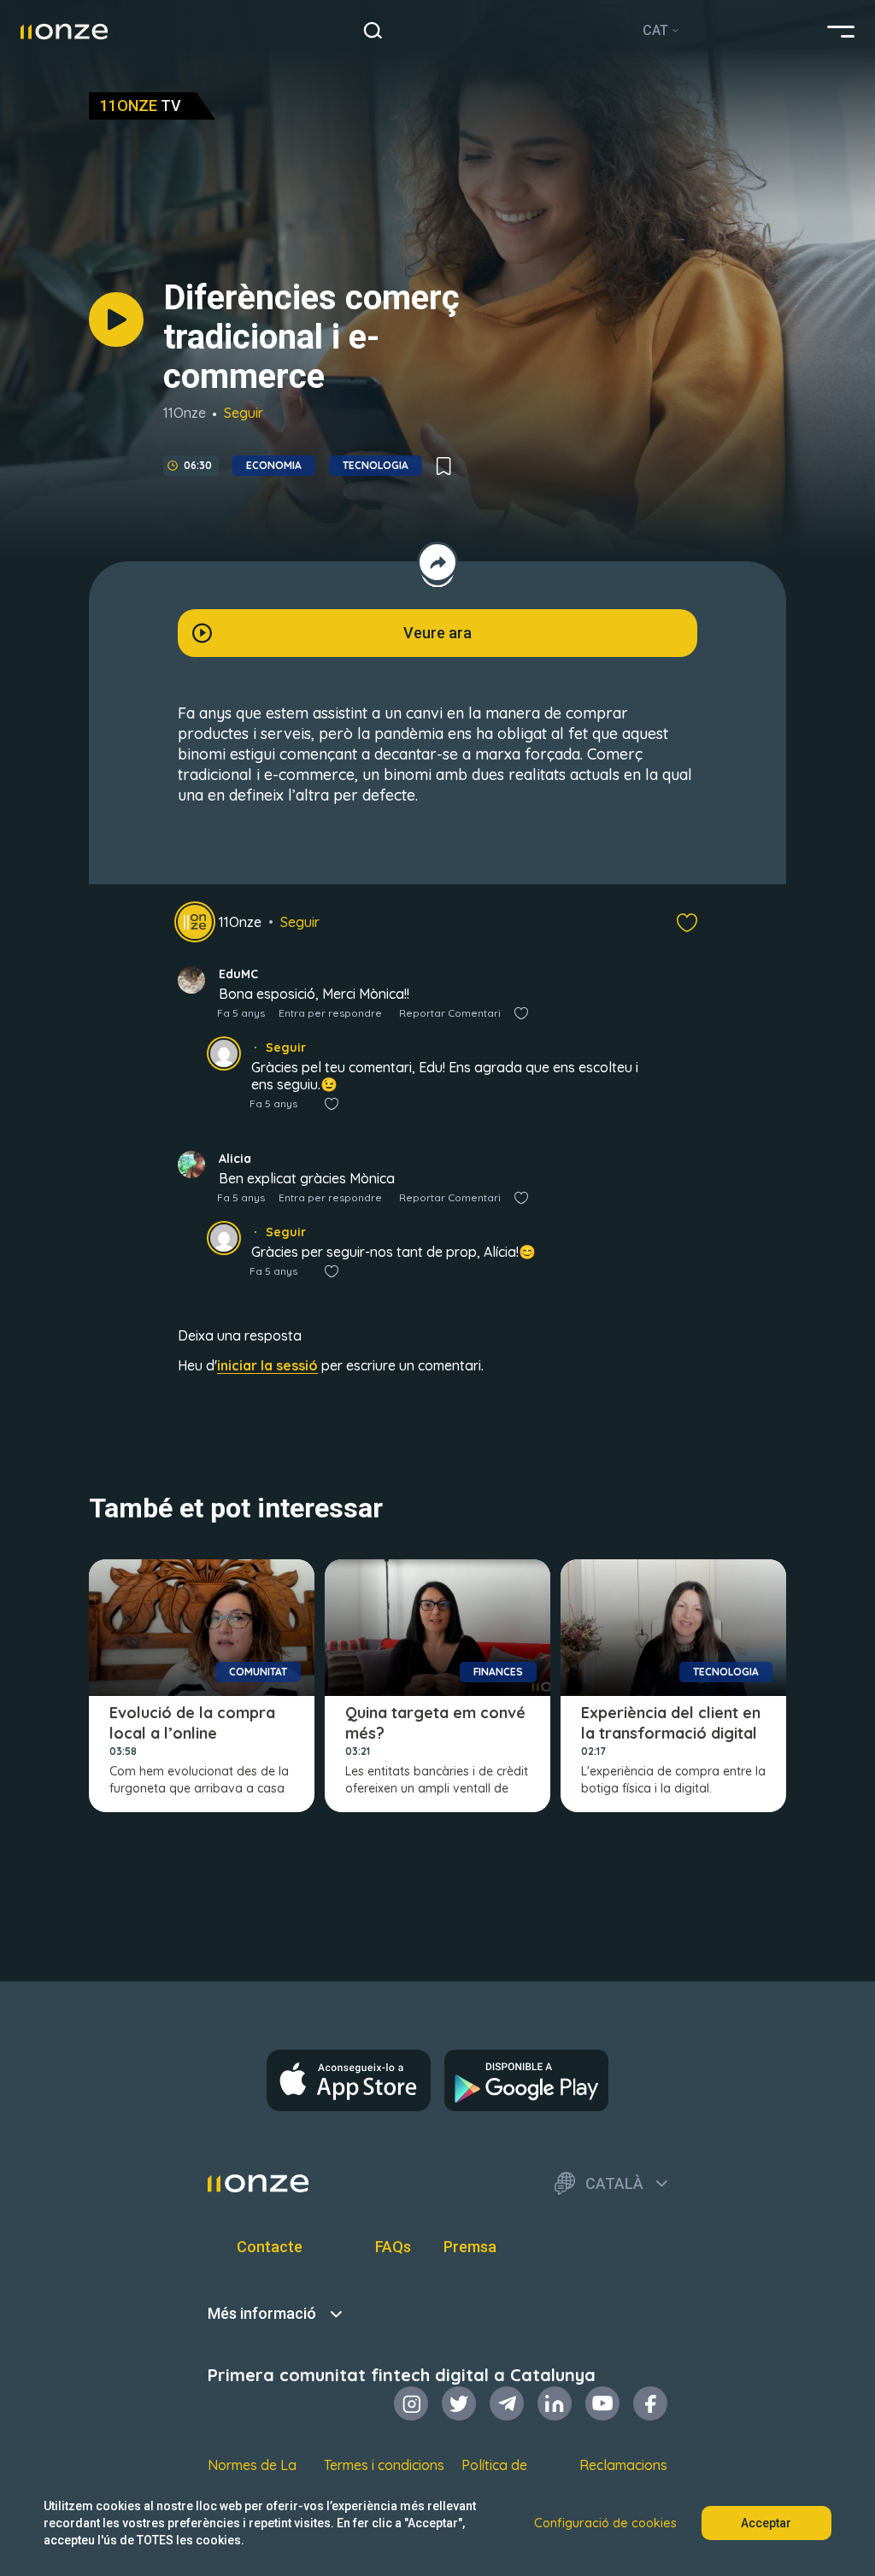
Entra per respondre (330, 1013)
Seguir (244, 413)
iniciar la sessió (267, 1365)
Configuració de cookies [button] (605, 2523)
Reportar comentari (450, 1013)
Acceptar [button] (766, 2523)
